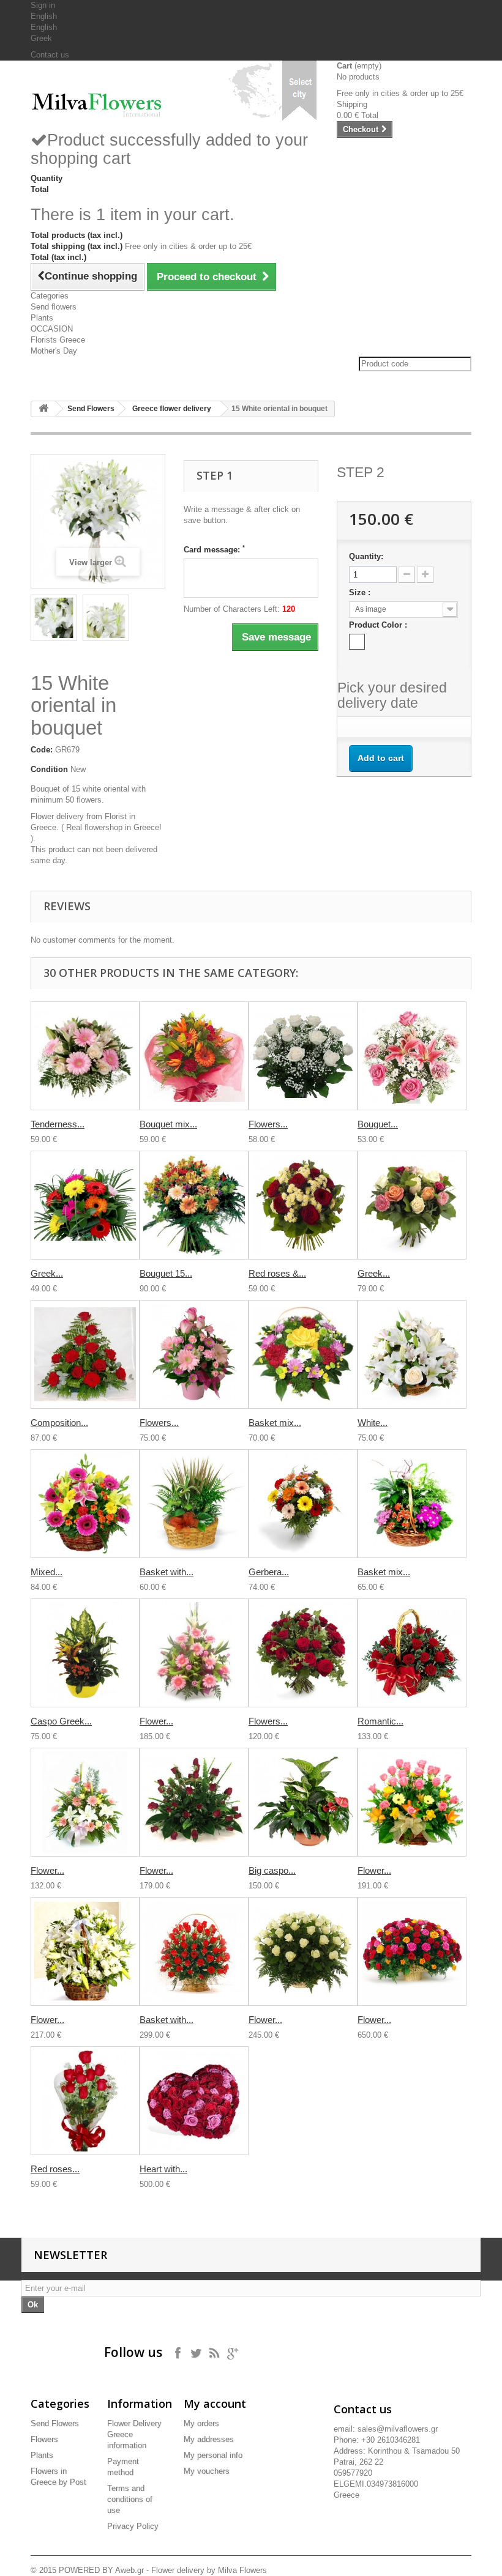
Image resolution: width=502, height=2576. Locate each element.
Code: (42, 750)
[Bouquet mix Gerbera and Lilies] (194, 1056)
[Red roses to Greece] (85, 2101)
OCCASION (52, 329)
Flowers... (268, 1124)
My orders (201, 2423)
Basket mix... (275, 1423)
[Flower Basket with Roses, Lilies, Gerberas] (412, 1802)
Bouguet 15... (166, 1273)
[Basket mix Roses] (303, 1354)
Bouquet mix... (168, 1124)
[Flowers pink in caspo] (194, 1354)
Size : (361, 592)
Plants (42, 318)
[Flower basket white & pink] (85, 1802)
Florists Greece (58, 340)
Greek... (47, 1273)
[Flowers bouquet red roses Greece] (303, 1653)
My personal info (213, 2455)
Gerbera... (269, 1572)
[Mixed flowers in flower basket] (85, 1504)
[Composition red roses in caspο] (85, 1354)
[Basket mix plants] (412, 1504)
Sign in (43, 5)
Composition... (59, 1423)
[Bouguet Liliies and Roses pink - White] (412, 1056)
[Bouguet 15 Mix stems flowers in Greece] (194, 1205)
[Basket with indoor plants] (194, 1504)
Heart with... (163, 2169)
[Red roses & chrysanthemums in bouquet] (303, 1205)
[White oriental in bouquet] (54, 618)
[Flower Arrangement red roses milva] (194, 1802)
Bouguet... (378, 1124)
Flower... (156, 1721)
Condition (49, 769)
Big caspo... (272, 1870)
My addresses (209, 2439)
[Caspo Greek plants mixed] (85, 1653)
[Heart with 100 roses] (194, 2101)
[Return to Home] (43, 409)
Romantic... (380, 1721)
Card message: (214, 549)
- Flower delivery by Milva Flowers (205, 2570)
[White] (357, 642)
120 (289, 609)
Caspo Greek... (61, 1721)
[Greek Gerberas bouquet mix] (85, 1205)
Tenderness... (58, 1124)
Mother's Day (54, 351)
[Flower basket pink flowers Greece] (194, 1653)
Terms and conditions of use (130, 2499)
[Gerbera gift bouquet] (303, 1504)
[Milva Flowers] (98, 102)
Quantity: (366, 556)
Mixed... (47, 1572)
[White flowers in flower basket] (412, 1354)
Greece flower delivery (172, 409)
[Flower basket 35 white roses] (303, 1951)
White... (373, 1423)
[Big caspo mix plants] (303, 1802)
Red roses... (55, 2169)
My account (215, 2403)
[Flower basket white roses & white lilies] (85, 1951)
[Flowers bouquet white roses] (303, 1056)
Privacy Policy (133, 2526)
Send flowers (54, 307)
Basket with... (167, 1572)
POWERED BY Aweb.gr (101, 2570)
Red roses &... (277, 1273)
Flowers (44, 2439)
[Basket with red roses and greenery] (194, 1951)
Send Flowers (91, 409)
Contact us (50, 55)
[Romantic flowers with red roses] (412, 1653)
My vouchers (207, 2471)
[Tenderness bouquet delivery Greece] (85, 1056)
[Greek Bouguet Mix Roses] (412, 1205)
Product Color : (379, 625)
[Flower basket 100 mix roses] (412, 1951)
